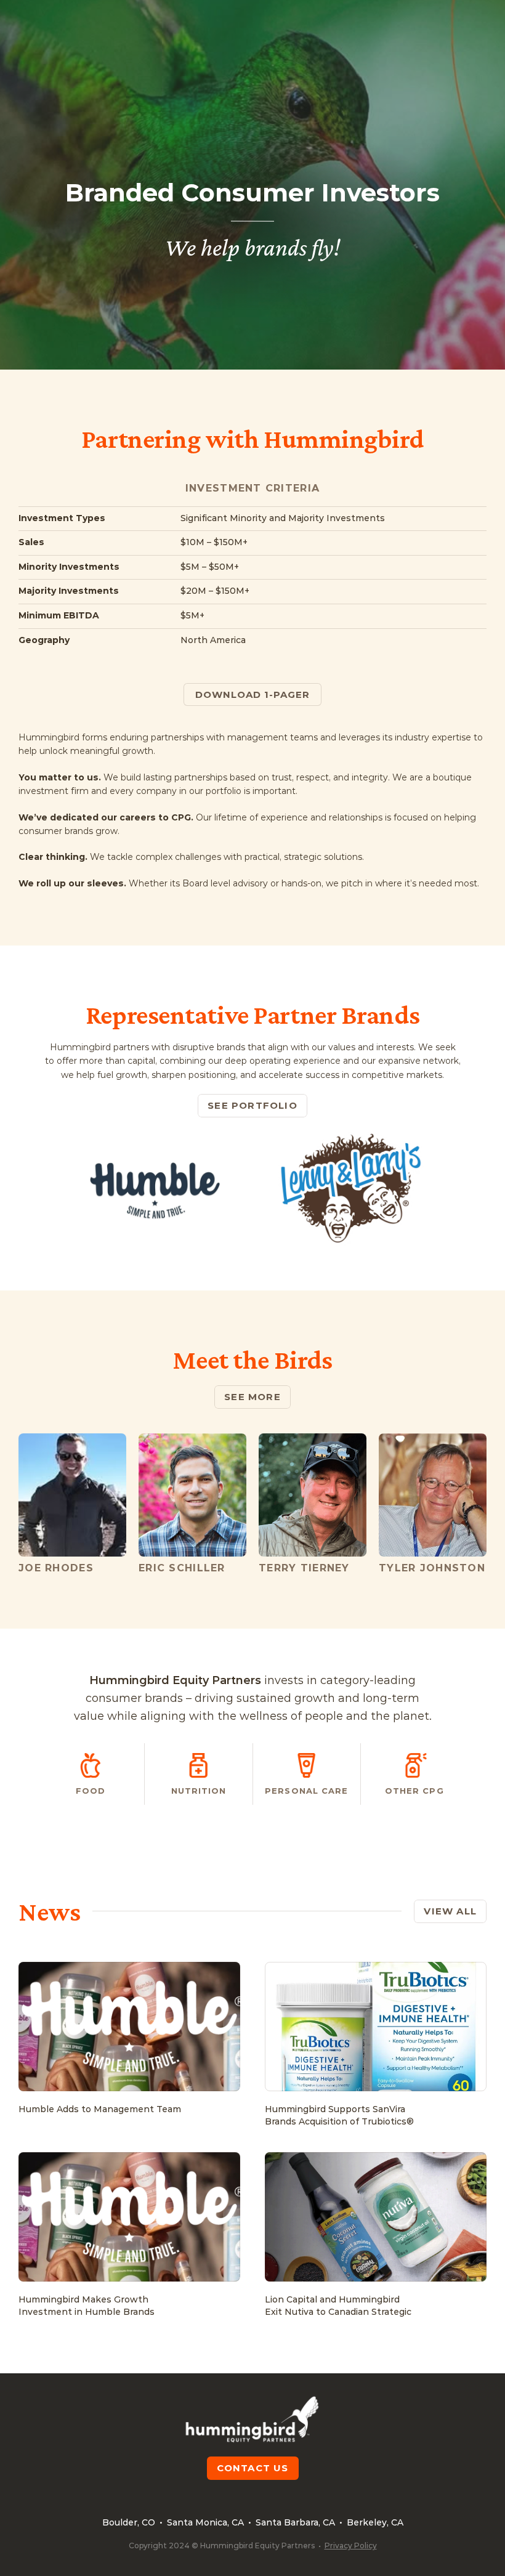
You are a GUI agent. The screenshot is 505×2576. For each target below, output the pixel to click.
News (471, 24)
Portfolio (355, 24)
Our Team (418, 24)
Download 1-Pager (253, 695)
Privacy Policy (351, 2546)
